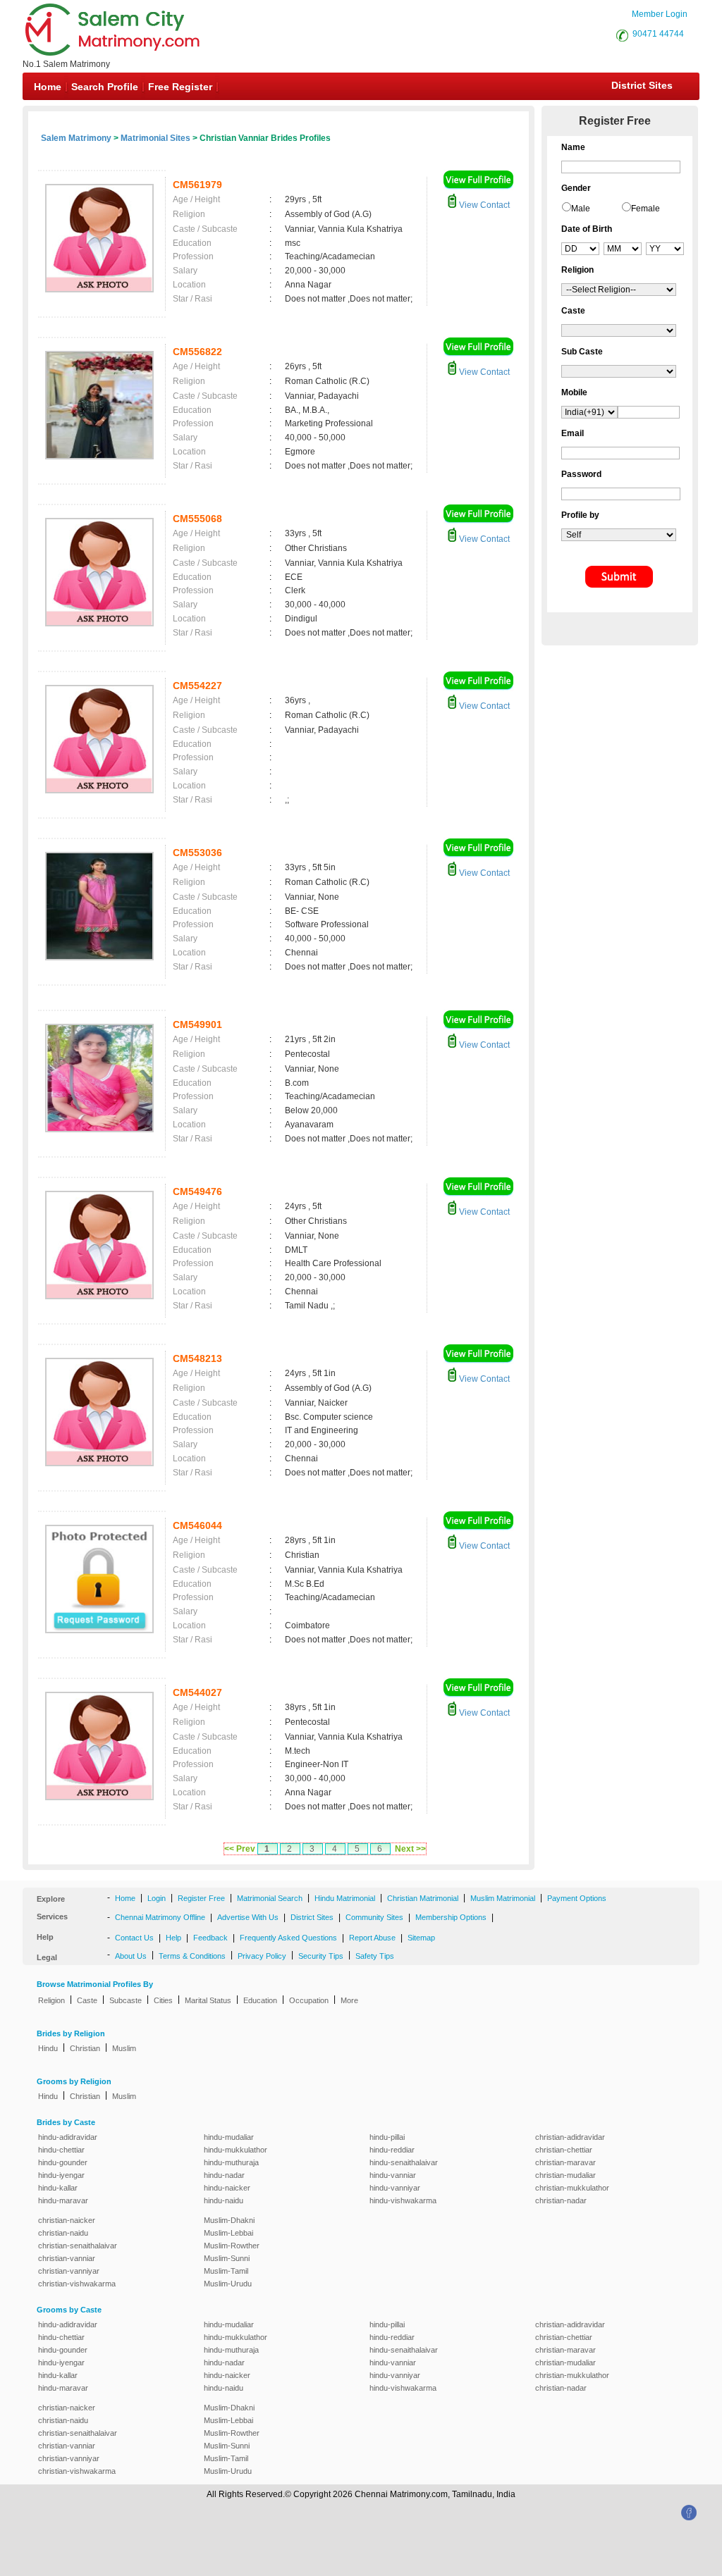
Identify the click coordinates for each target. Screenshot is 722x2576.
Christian (85, 2048)
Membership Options (451, 1917)
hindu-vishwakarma (403, 2200)
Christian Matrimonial (423, 1898)
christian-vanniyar (69, 2271)
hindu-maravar (63, 2200)
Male (581, 209)
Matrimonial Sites (155, 138)
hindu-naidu (224, 2200)
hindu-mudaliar (229, 2137)
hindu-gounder (63, 2162)
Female (645, 209)
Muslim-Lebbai (228, 2233)
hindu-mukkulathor (235, 2150)
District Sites (642, 85)
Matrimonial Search (270, 1898)
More (349, 2000)
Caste (87, 2000)
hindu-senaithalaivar (404, 2162)
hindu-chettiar (61, 2150)
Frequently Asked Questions (288, 1938)
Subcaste (126, 2000)
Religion (51, 2000)
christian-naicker (67, 2220)
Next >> (410, 1849)
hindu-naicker (227, 2188)
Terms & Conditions (192, 1956)
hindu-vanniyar (395, 2188)
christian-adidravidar (570, 2137)
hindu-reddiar (392, 2150)
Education (260, 2000)
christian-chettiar (564, 2150)
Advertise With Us (248, 1917)
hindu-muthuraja (231, 2162)
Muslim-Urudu (228, 2284)
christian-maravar (565, 2162)
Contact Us (134, 1938)
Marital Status (208, 2000)
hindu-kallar (58, 2188)
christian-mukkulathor (572, 2188)
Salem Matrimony (76, 138)
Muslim (124, 2048)
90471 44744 (658, 34)
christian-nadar (561, 2200)
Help (173, 1938)
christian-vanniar (67, 2258)
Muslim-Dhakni (229, 2220)
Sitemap (421, 1938)
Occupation (309, 2000)
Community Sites (374, 1917)
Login (157, 1898)
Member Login (660, 14)
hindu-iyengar (61, 2175)
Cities (163, 2000)
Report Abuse (372, 1938)
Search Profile (105, 87)
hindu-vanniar (393, 2175)
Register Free (201, 1898)
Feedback (210, 1938)
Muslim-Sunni (227, 2258)
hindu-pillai (387, 2137)
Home (48, 87)
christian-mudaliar (565, 2175)
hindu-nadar (224, 2175)
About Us (131, 1956)
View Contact (483, 205)
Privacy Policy (262, 1956)
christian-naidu (63, 2233)
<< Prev (240, 1849)
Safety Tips (375, 1956)
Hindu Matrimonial (345, 1898)
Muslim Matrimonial (503, 1898)
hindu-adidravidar (68, 2137)
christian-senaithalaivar (78, 2246)
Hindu (48, 2048)
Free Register (180, 87)
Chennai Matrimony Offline (160, 1917)
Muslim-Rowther (232, 2246)
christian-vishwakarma (77, 2284)
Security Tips (321, 1956)
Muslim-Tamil (226, 2271)
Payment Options (577, 1898)
